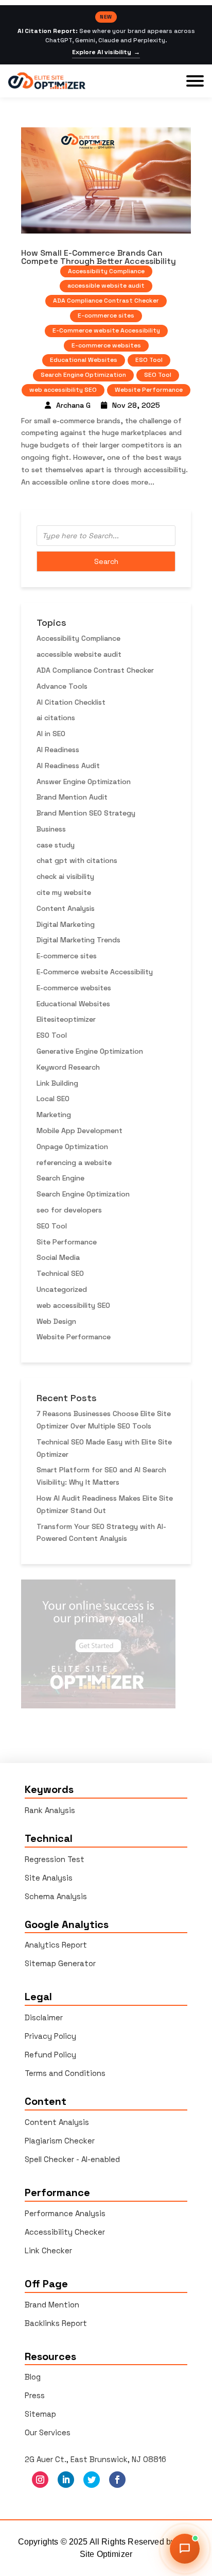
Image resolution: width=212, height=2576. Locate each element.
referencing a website (74, 1162)
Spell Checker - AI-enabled (72, 2159)
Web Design (56, 1321)
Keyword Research (68, 1067)
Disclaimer (44, 2017)
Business (51, 829)
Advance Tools (62, 686)
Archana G (73, 405)
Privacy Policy (50, 2036)
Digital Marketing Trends (78, 940)
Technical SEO (60, 1273)
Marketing (54, 1115)
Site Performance (67, 1242)
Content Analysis (66, 908)
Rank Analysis (50, 1810)
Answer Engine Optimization (84, 782)
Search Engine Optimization (83, 375)
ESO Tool (149, 360)
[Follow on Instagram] (40, 2480)
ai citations (56, 718)
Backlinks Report (56, 2323)
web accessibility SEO (63, 390)
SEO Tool (158, 375)
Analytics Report (56, 1945)
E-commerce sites (106, 315)
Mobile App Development (79, 1131)
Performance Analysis (65, 2213)
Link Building (57, 1083)
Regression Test (55, 1859)
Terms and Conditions (65, 2073)
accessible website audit (106, 286)
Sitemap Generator (60, 1963)
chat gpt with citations (77, 860)
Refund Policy (50, 2055)
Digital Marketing (66, 924)
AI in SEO (51, 734)
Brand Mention (52, 2305)
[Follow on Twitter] (92, 2480)
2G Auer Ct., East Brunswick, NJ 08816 (95, 2459)
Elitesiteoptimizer (66, 1019)
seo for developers (69, 1210)
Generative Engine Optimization (90, 1051)
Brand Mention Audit (72, 797)
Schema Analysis (56, 1896)
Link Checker (48, 2250)
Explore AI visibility (106, 52)
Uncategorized (62, 1289)
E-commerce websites (106, 345)
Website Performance (149, 390)
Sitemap (40, 2414)
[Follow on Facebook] (117, 2480)
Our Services (48, 2432)
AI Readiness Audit (68, 766)
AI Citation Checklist (71, 702)
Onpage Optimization (72, 1146)
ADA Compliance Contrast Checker (106, 301)
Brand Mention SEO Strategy (86, 813)
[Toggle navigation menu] (195, 81)
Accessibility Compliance (106, 271)
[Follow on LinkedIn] (66, 2480)
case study (56, 845)
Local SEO (53, 1099)
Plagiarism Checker (60, 2141)
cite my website (64, 892)
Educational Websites (84, 360)
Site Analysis (49, 1878)
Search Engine (60, 1178)
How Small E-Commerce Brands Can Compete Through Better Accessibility (99, 257)
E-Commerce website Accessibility (106, 330)
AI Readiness (58, 750)
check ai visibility (65, 876)
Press (35, 2395)
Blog (33, 2377)
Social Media (58, 1257)
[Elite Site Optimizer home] (47, 81)
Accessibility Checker (65, 2232)
